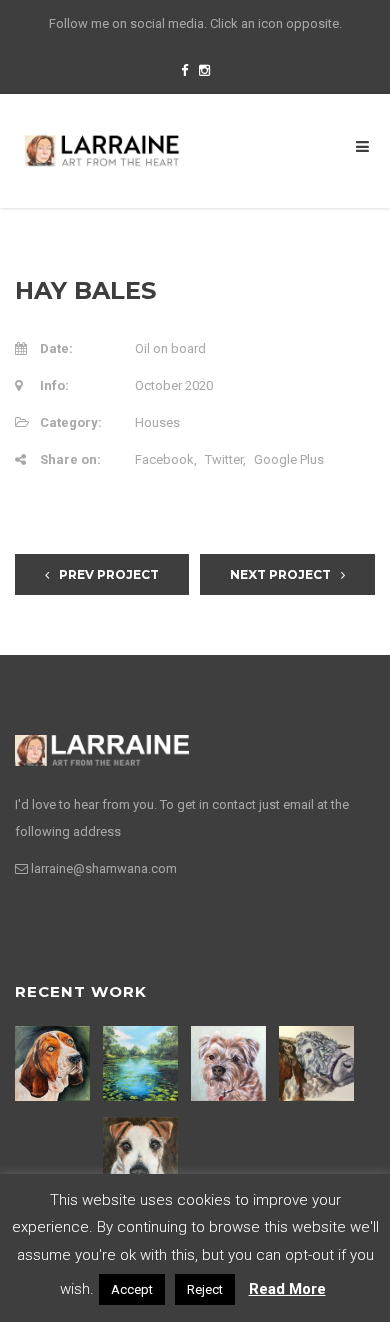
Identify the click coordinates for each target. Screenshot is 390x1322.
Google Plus (289, 459)
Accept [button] (132, 1289)
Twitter (224, 459)
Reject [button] (205, 1289)
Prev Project (109, 574)
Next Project (280, 574)
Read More (287, 1289)
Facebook (164, 459)
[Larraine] (102, 150)
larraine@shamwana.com (104, 868)
